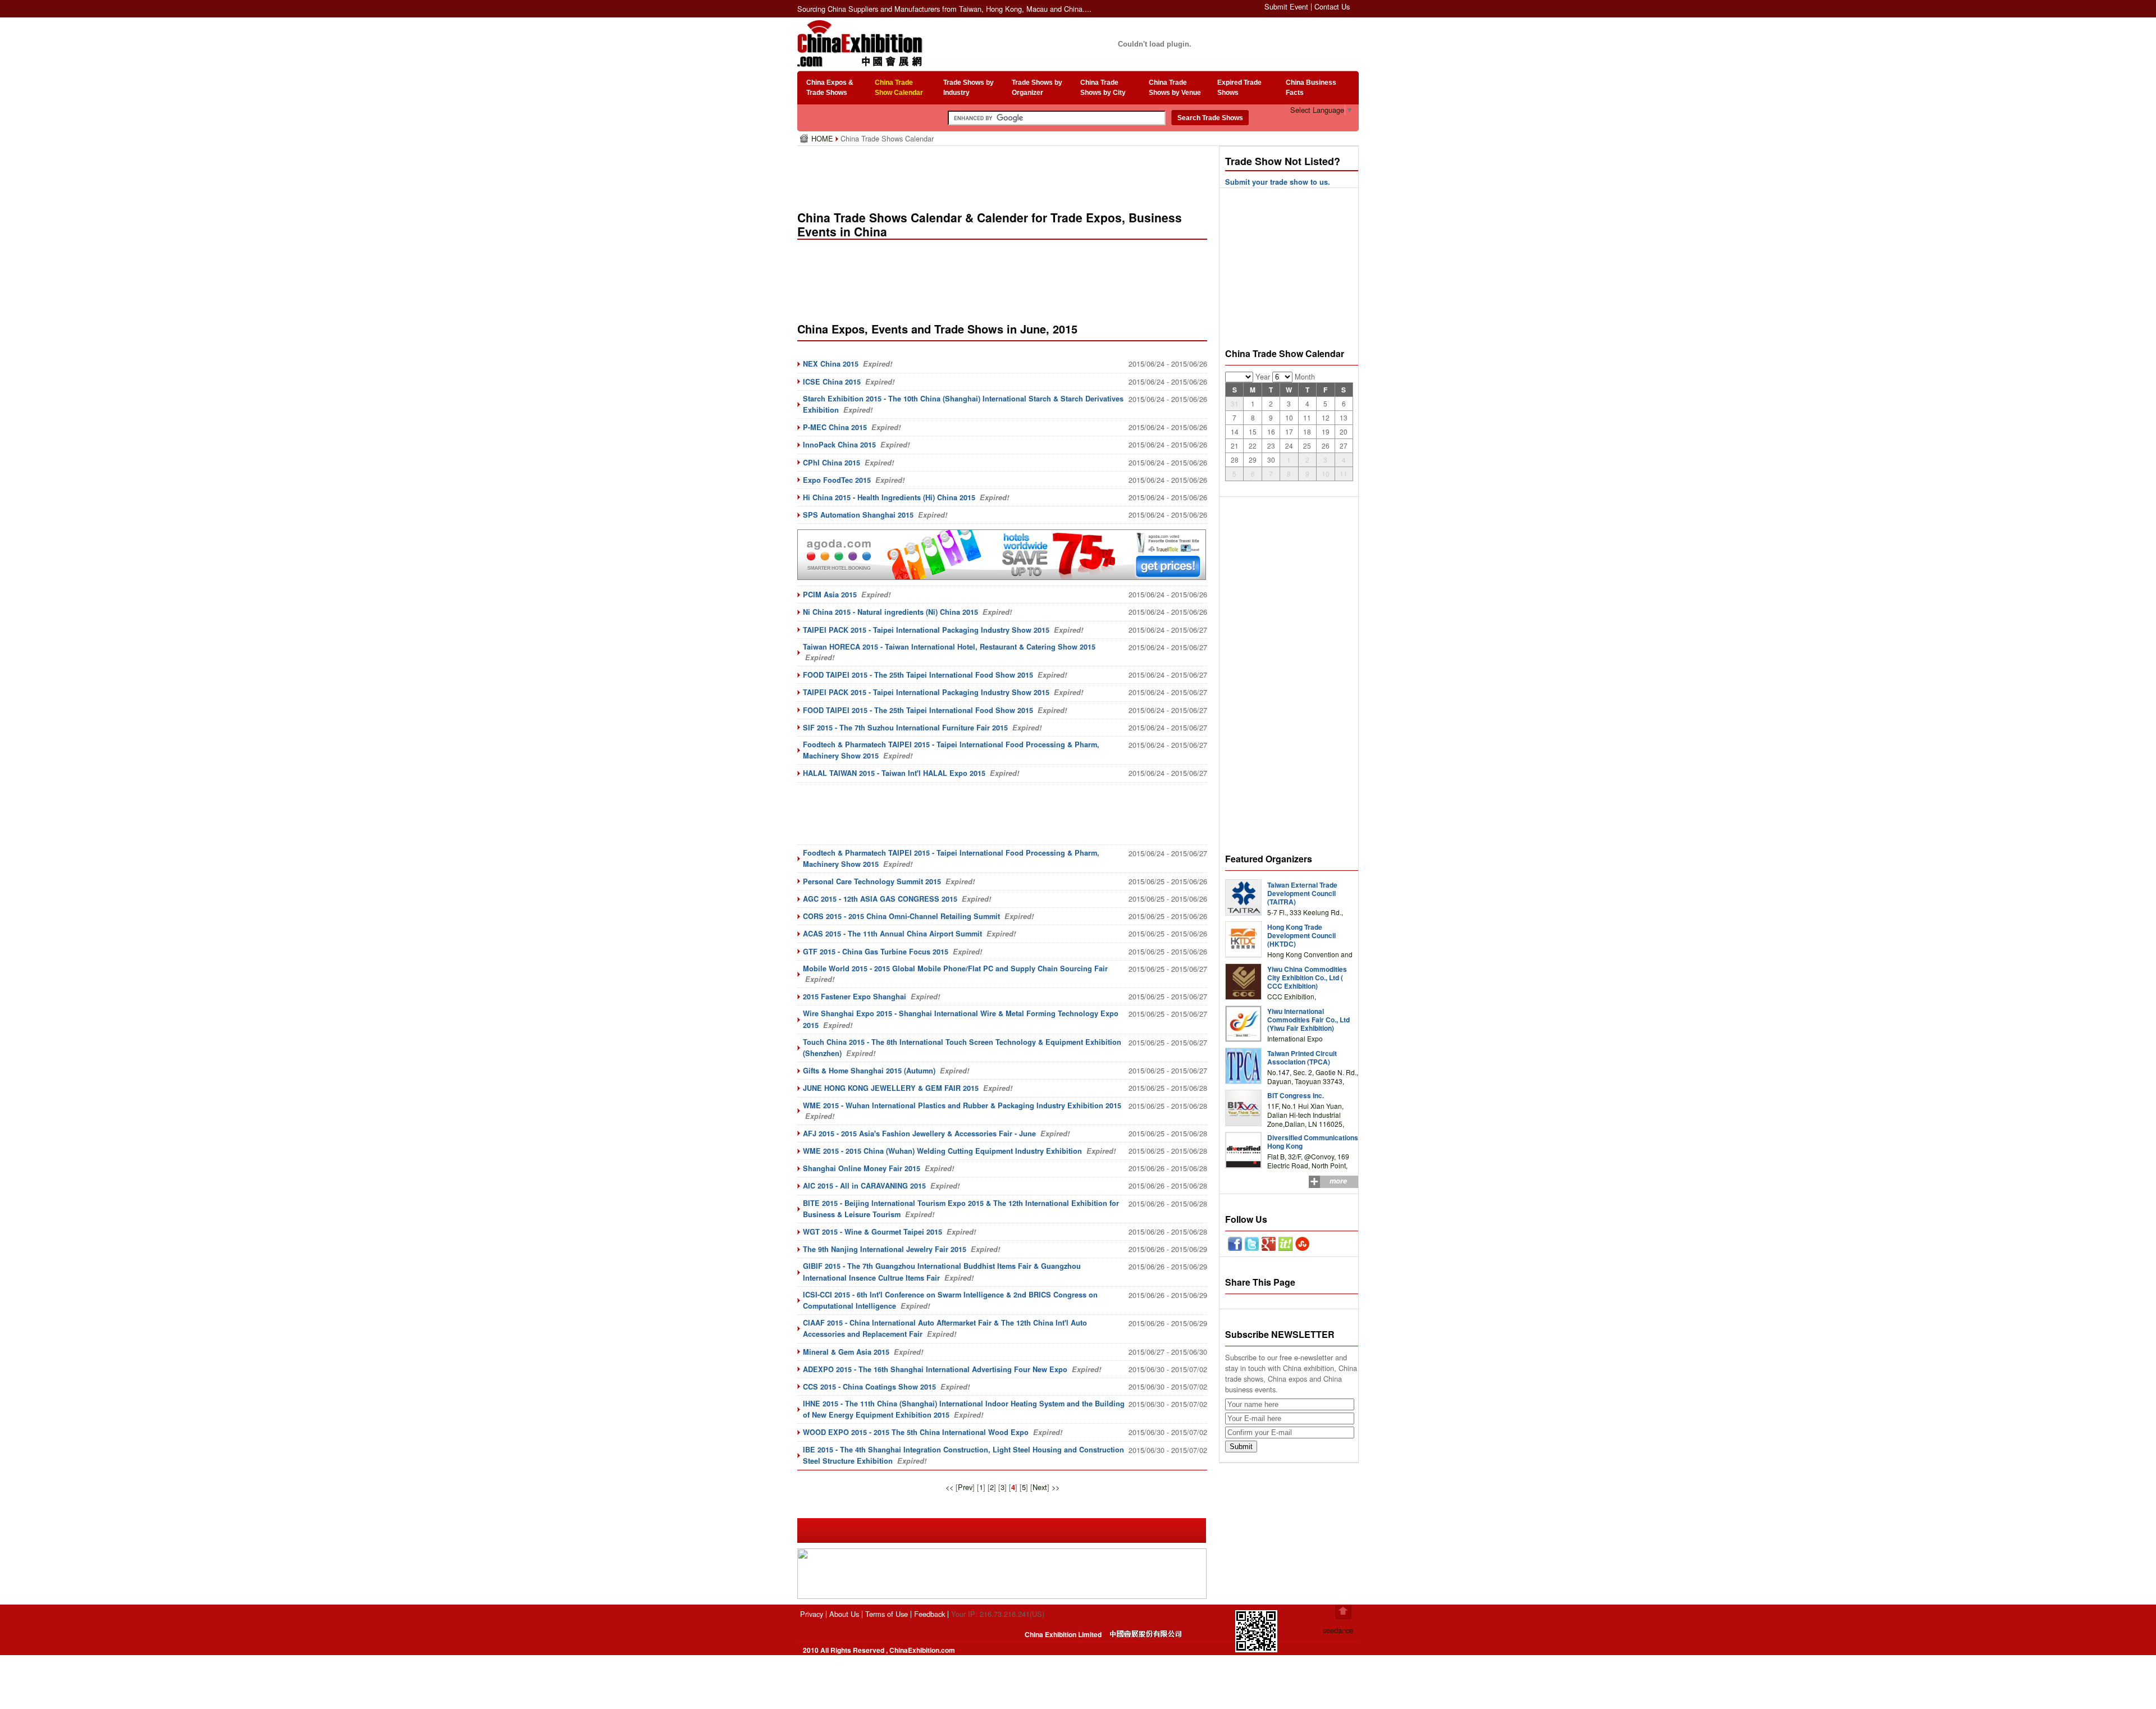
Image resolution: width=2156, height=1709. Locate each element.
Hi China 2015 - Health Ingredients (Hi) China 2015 (889, 497)
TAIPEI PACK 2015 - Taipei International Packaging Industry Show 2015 (926, 630)
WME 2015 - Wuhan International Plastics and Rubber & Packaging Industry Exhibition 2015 (962, 1105)
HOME (823, 138)
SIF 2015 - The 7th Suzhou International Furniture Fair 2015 (905, 728)
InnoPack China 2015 (839, 445)
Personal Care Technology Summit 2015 (872, 881)
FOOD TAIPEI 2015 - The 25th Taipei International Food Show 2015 (918, 675)
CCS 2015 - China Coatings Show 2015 (869, 1387)
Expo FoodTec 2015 (837, 480)
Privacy (812, 1614)
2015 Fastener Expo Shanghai (855, 997)
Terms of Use (887, 1614)
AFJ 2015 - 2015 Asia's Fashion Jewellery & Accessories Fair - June (919, 1134)
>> (1056, 1487)
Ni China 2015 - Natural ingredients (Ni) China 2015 (890, 612)
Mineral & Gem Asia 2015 (846, 1352)
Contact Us (1332, 6)
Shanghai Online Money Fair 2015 (862, 1168)
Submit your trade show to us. (1278, 182)
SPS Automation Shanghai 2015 (858, 515)
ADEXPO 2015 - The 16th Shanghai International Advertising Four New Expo (935, 1369)
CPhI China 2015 (832, 463)
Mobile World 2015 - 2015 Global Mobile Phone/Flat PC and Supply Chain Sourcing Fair (955, 968)
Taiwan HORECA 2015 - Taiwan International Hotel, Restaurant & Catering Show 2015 (949, 647)
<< (949, 1487)
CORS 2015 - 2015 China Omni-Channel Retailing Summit (901, 916)
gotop (1343, 1612)
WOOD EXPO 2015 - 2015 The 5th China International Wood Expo (916, 1432)
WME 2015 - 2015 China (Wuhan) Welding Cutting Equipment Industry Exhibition (942, 1151)
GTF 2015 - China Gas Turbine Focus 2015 (876, 952)
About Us (844, 1614)
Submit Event (1286, 6)
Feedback (929, 1614)
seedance (1338, 1630)
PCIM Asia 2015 (830, 595)
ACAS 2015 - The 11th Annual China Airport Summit (892, 934)
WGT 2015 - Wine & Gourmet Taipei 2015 (873, 1232)
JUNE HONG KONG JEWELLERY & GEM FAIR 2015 (891, 1088)
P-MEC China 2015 (835, 427)
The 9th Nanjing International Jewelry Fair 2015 (885, 1249)
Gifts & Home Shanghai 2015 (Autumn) (869, 1071)
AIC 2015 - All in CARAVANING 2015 (864, 1186)
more (1338, 1181)
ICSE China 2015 (832, 382)
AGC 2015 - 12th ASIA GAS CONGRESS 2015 (880, 899)
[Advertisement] (1004, 174)
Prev (965, 1487)
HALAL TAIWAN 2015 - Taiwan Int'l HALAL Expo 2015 (894, 773)
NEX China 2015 (831, 364)
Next (1040, 1487)
